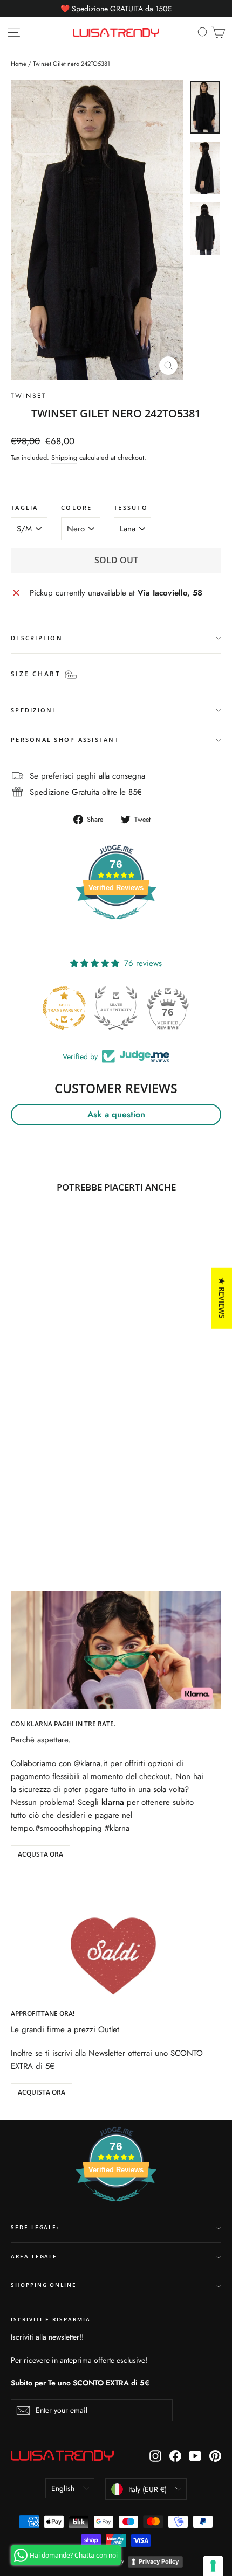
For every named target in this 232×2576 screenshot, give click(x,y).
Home (19, 64)
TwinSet (29, 396)
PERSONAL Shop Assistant (65, 740)
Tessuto (131, 508)
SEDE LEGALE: (35, 2227)
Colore (77, 508)
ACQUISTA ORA (42, 2092)
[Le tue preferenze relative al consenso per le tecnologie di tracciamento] (213, 2566)
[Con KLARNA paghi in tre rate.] (116, 1650)
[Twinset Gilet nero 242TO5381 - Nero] (17, 1507)
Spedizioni (33, 710)
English (63, 2488)
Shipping (64, 457)
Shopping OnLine (44, 2285)
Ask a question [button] (116, 1114)
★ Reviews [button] (222, 1298)
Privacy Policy (159, 2561)
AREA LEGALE (34, 2256)
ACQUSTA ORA (40, 1854)
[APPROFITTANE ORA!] (116, 1939)
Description (37, 638)
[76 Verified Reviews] (116, 925)
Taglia (25, 508)
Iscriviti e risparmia (51, 2319)
